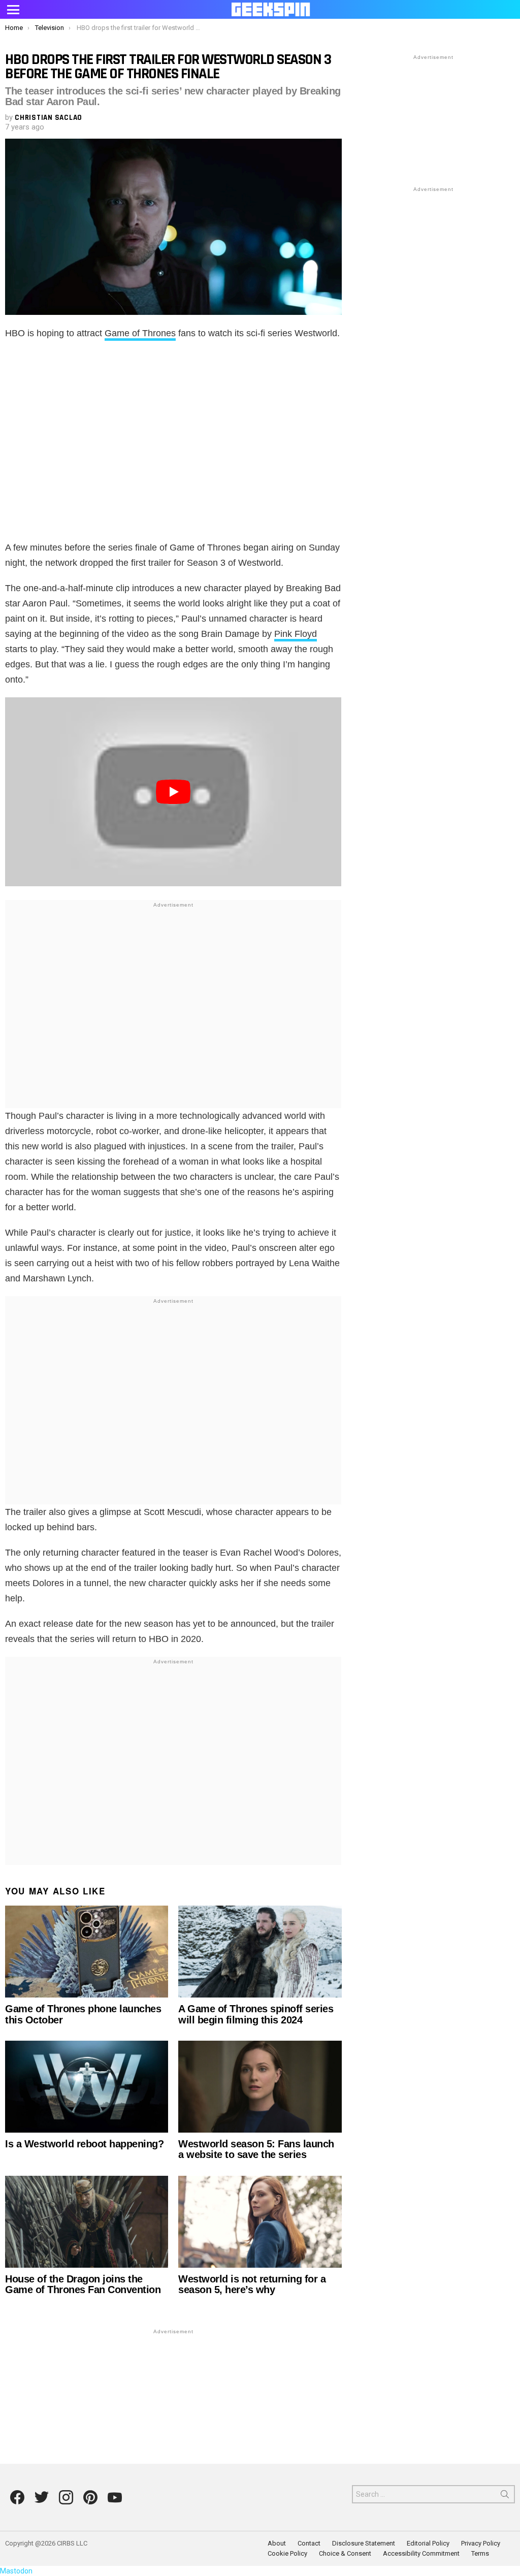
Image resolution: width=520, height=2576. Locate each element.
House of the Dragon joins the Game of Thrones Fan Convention (83, 2284)
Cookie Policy (287, 2553)
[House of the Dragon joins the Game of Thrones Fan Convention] (87, 2222)
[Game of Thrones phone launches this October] (87, 1952)
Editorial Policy (428, 2543)
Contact (309, 2543)
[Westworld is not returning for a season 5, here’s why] (260, 2222)
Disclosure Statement (364, 2543)
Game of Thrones (140, 333)
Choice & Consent (345, 2553)
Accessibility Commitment (421, 2553)
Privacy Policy (481, 2543)
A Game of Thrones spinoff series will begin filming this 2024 (256, 2014)
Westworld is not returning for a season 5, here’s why (252, 2284)
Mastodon (16, 2571)
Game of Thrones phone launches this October (83, 2014)
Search (505, 2496)
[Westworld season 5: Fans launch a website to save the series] (260, 2087)
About (277, 2543)
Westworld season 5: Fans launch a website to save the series (256, 2149)
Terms (480, 2553)
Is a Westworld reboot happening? (84, 2144)
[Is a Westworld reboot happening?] (87, 2087)
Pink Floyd (296, 634)
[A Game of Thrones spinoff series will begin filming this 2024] (260, 1952)
